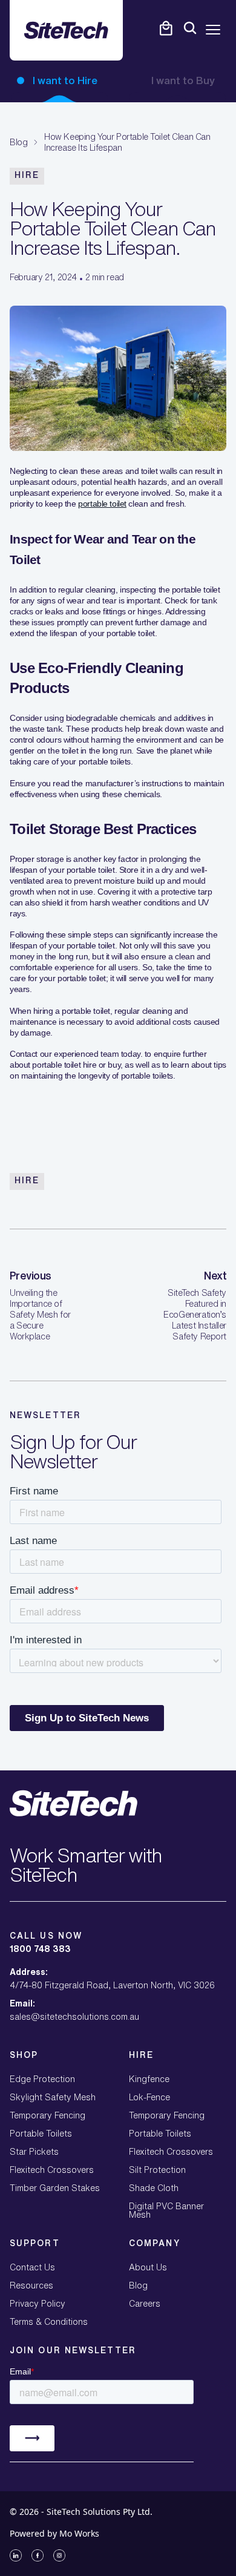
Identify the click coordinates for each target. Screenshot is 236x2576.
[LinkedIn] (16, 2555)
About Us (148, 2267)
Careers (145, 2304)
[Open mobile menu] (213, 30)
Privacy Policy (38, 2304)
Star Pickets (34, 2152)
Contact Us (32, 2267)
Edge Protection (42, 2079)
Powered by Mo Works (54, 2533)
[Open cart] (166, 28)
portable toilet (102, 504)
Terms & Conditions (49, 2322)
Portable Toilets (41, 2134)
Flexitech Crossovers (52, 2170)
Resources (31, 2285)
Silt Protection (157, 2170)
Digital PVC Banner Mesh (166, 2210)
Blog (18, 142)
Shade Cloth (154, 2188)
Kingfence (149, 2079)
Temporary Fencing (48, 2115)
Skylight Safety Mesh (53, 2097)
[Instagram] (59, 2555)
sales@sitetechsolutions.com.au (74, 2017)
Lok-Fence (149, 2097)
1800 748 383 (40, 1949)
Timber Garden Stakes (55, 2188)
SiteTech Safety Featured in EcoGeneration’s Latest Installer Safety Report (195, 1315)
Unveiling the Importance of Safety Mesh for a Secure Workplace (40, 1315)
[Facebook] (38, 2555)
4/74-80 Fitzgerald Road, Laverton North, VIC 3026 (112, 1985)
